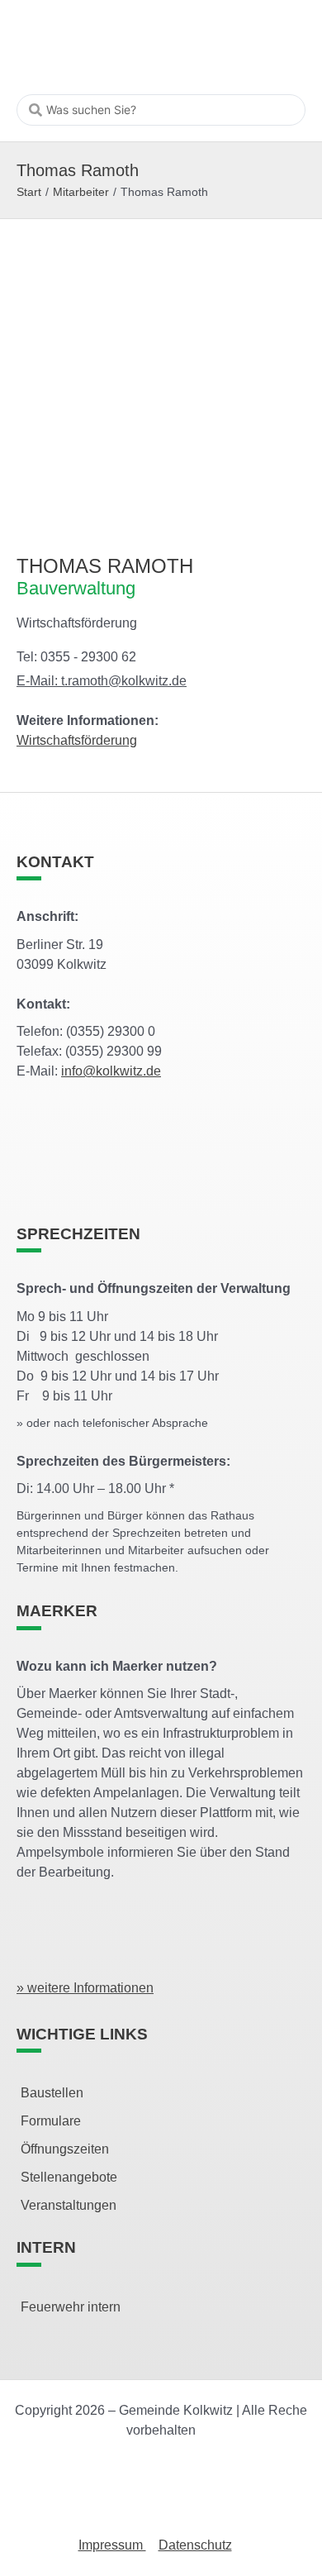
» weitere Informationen (85, 1988)
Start (29, 192)
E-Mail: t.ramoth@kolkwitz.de (102, 681)
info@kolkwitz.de (111, 1071)
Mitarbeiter (81, 192)
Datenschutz (195, 2545)
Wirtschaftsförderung (77, 740)
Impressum (112, 2545)
